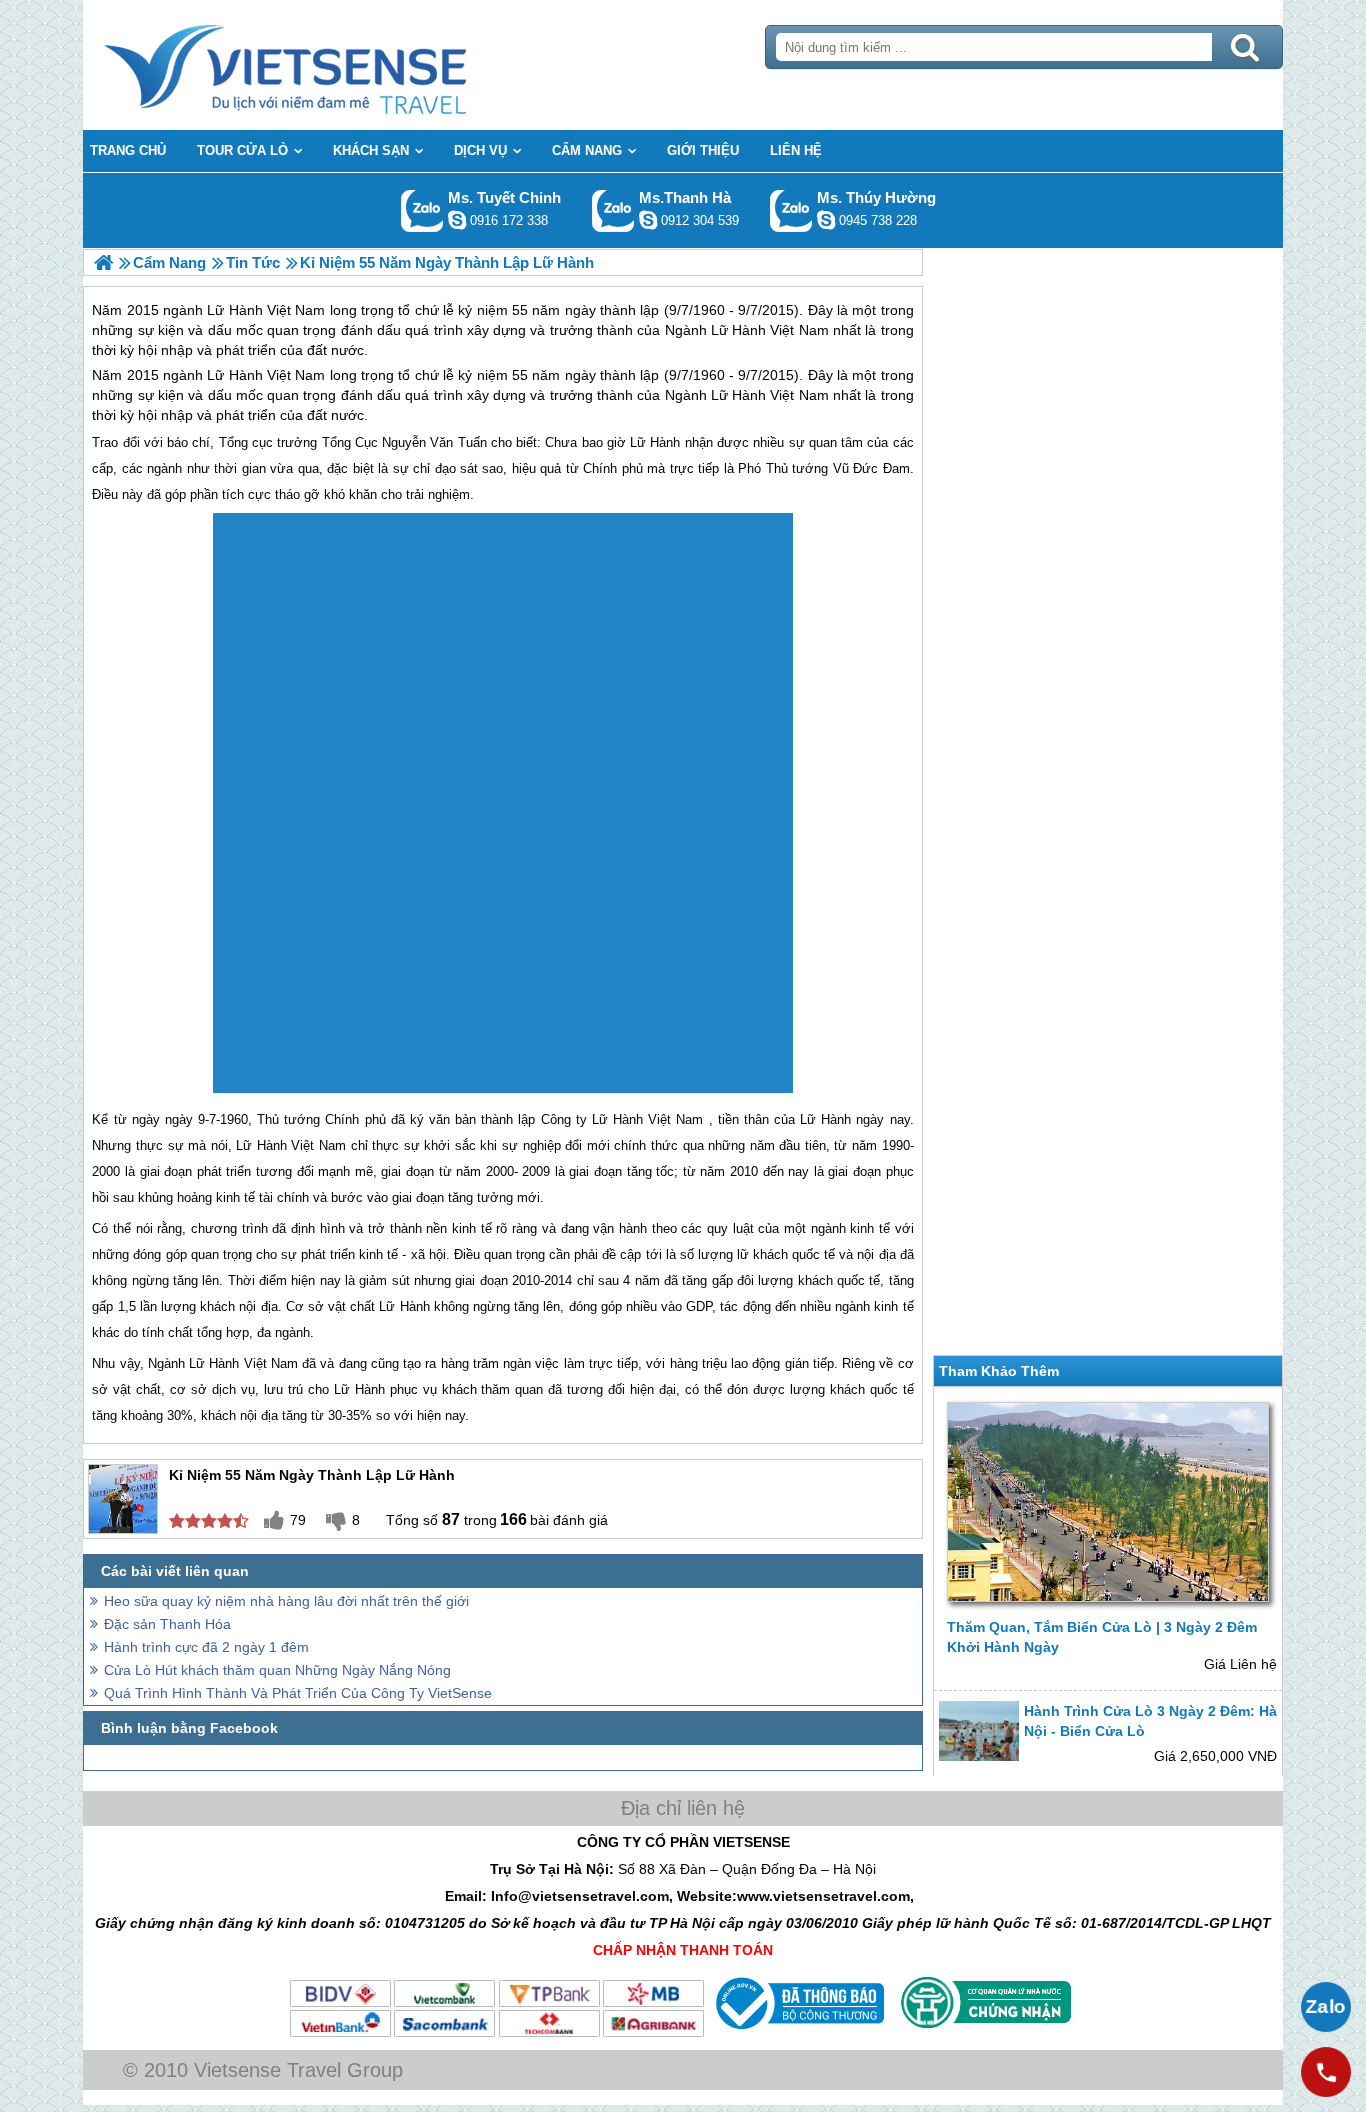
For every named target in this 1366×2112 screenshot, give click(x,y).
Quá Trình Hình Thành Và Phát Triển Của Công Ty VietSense (298, 1693)
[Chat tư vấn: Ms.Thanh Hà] (648, 220)
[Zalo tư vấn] (1326, 2007)
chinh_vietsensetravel (457, 220)
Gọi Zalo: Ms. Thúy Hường (791, 210)
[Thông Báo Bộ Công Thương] (797, 2034)
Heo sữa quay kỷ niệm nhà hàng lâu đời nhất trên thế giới (286, 1601)
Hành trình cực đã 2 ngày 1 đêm (206, 1647)
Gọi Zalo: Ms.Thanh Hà (613, 210)
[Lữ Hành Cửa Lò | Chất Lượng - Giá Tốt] (103, 262)
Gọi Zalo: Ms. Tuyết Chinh (422, 210)
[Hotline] (1326, 2072)
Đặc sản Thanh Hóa (167, 1624)
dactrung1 (826, 220)
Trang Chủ (335, 65)
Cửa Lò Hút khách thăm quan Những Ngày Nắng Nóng (277, 1670)
